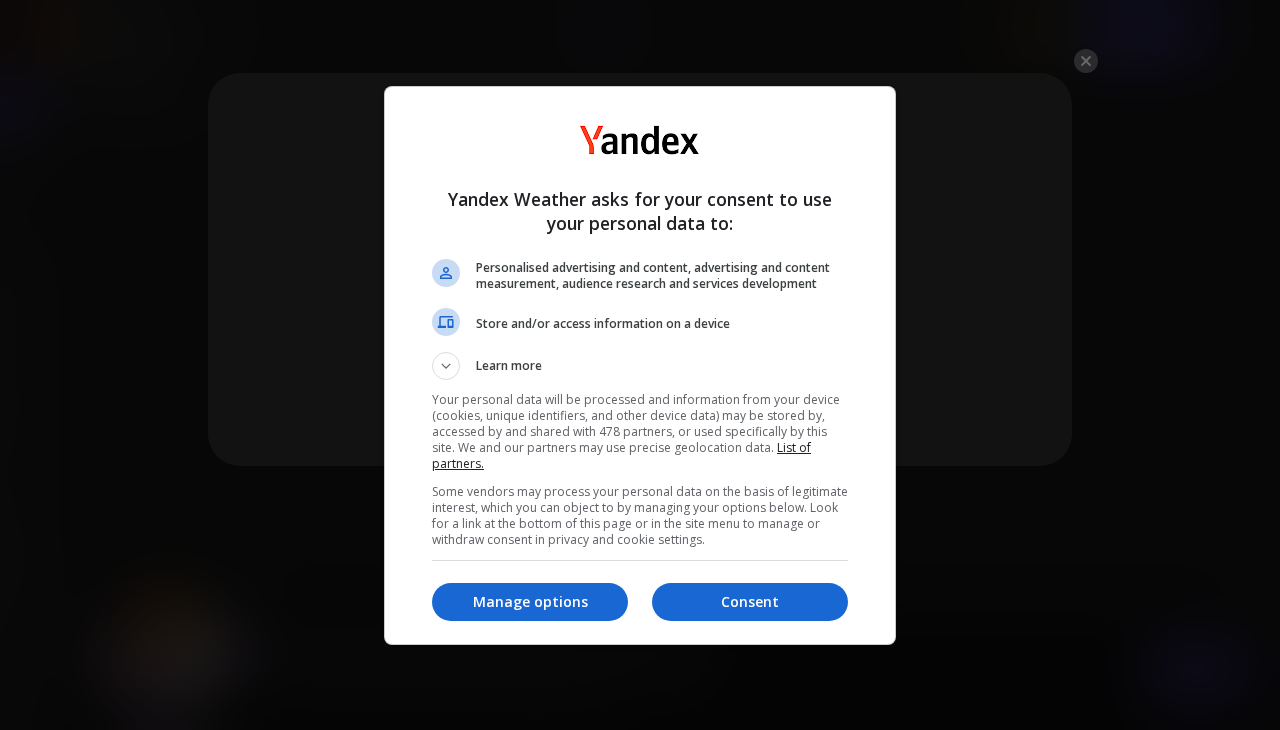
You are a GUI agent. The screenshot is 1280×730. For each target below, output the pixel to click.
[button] (640, 366)
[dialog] (640, 365)
